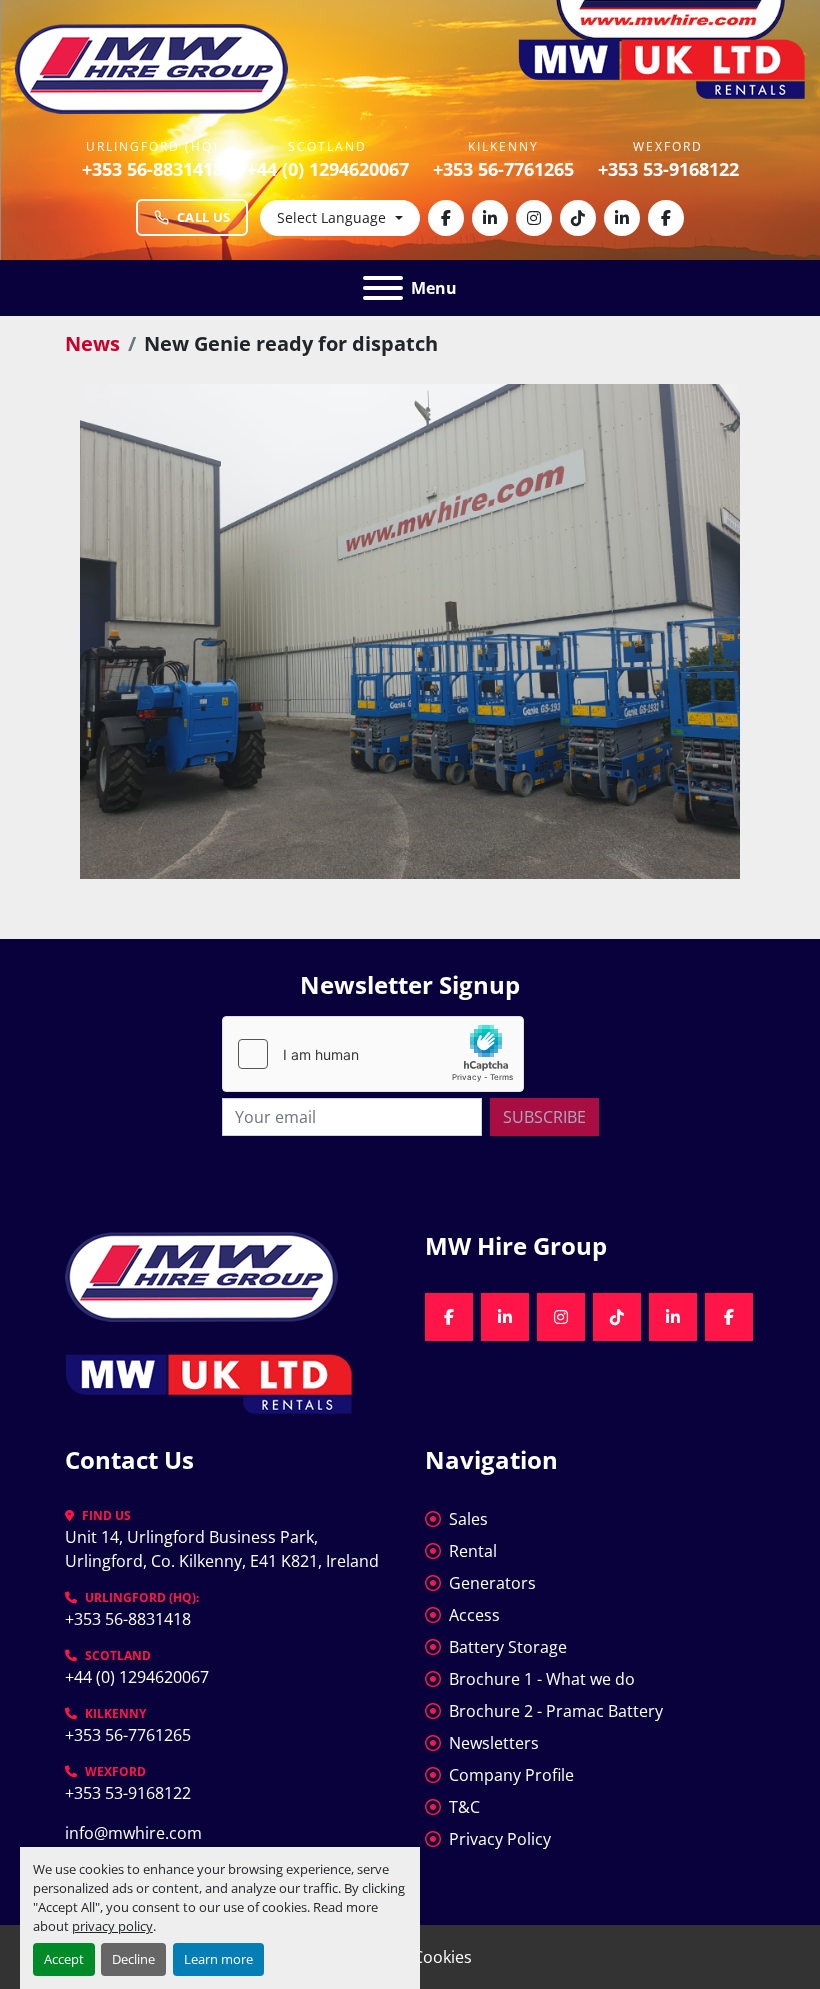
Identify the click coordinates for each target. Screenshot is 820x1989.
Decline (133, 1959)
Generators (492, 1583)
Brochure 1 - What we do (542, 1679)
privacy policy (112, 1926)
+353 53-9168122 (668, 169)
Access (474, 1615)
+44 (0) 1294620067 (328, 169)
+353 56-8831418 (152, 169)
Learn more (218, 1959)
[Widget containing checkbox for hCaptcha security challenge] (373, 1054)
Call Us (203, 217)
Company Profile (511, 1775)
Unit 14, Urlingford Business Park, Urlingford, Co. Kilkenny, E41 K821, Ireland (222, 1549)
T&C (464, 1807)
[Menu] (383, 288)
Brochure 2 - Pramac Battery (556, 1711)
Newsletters (494, 1743)
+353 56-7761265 (503, 169)
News (92, 343)
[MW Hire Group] (201, 1275)
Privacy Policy (500, 1839)
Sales (468, 1519)
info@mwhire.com (133, 1833)
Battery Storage (508, 1647)
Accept (64, 1959)
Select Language (331, 217)
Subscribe (544, 1117)
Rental (473, 1551)
